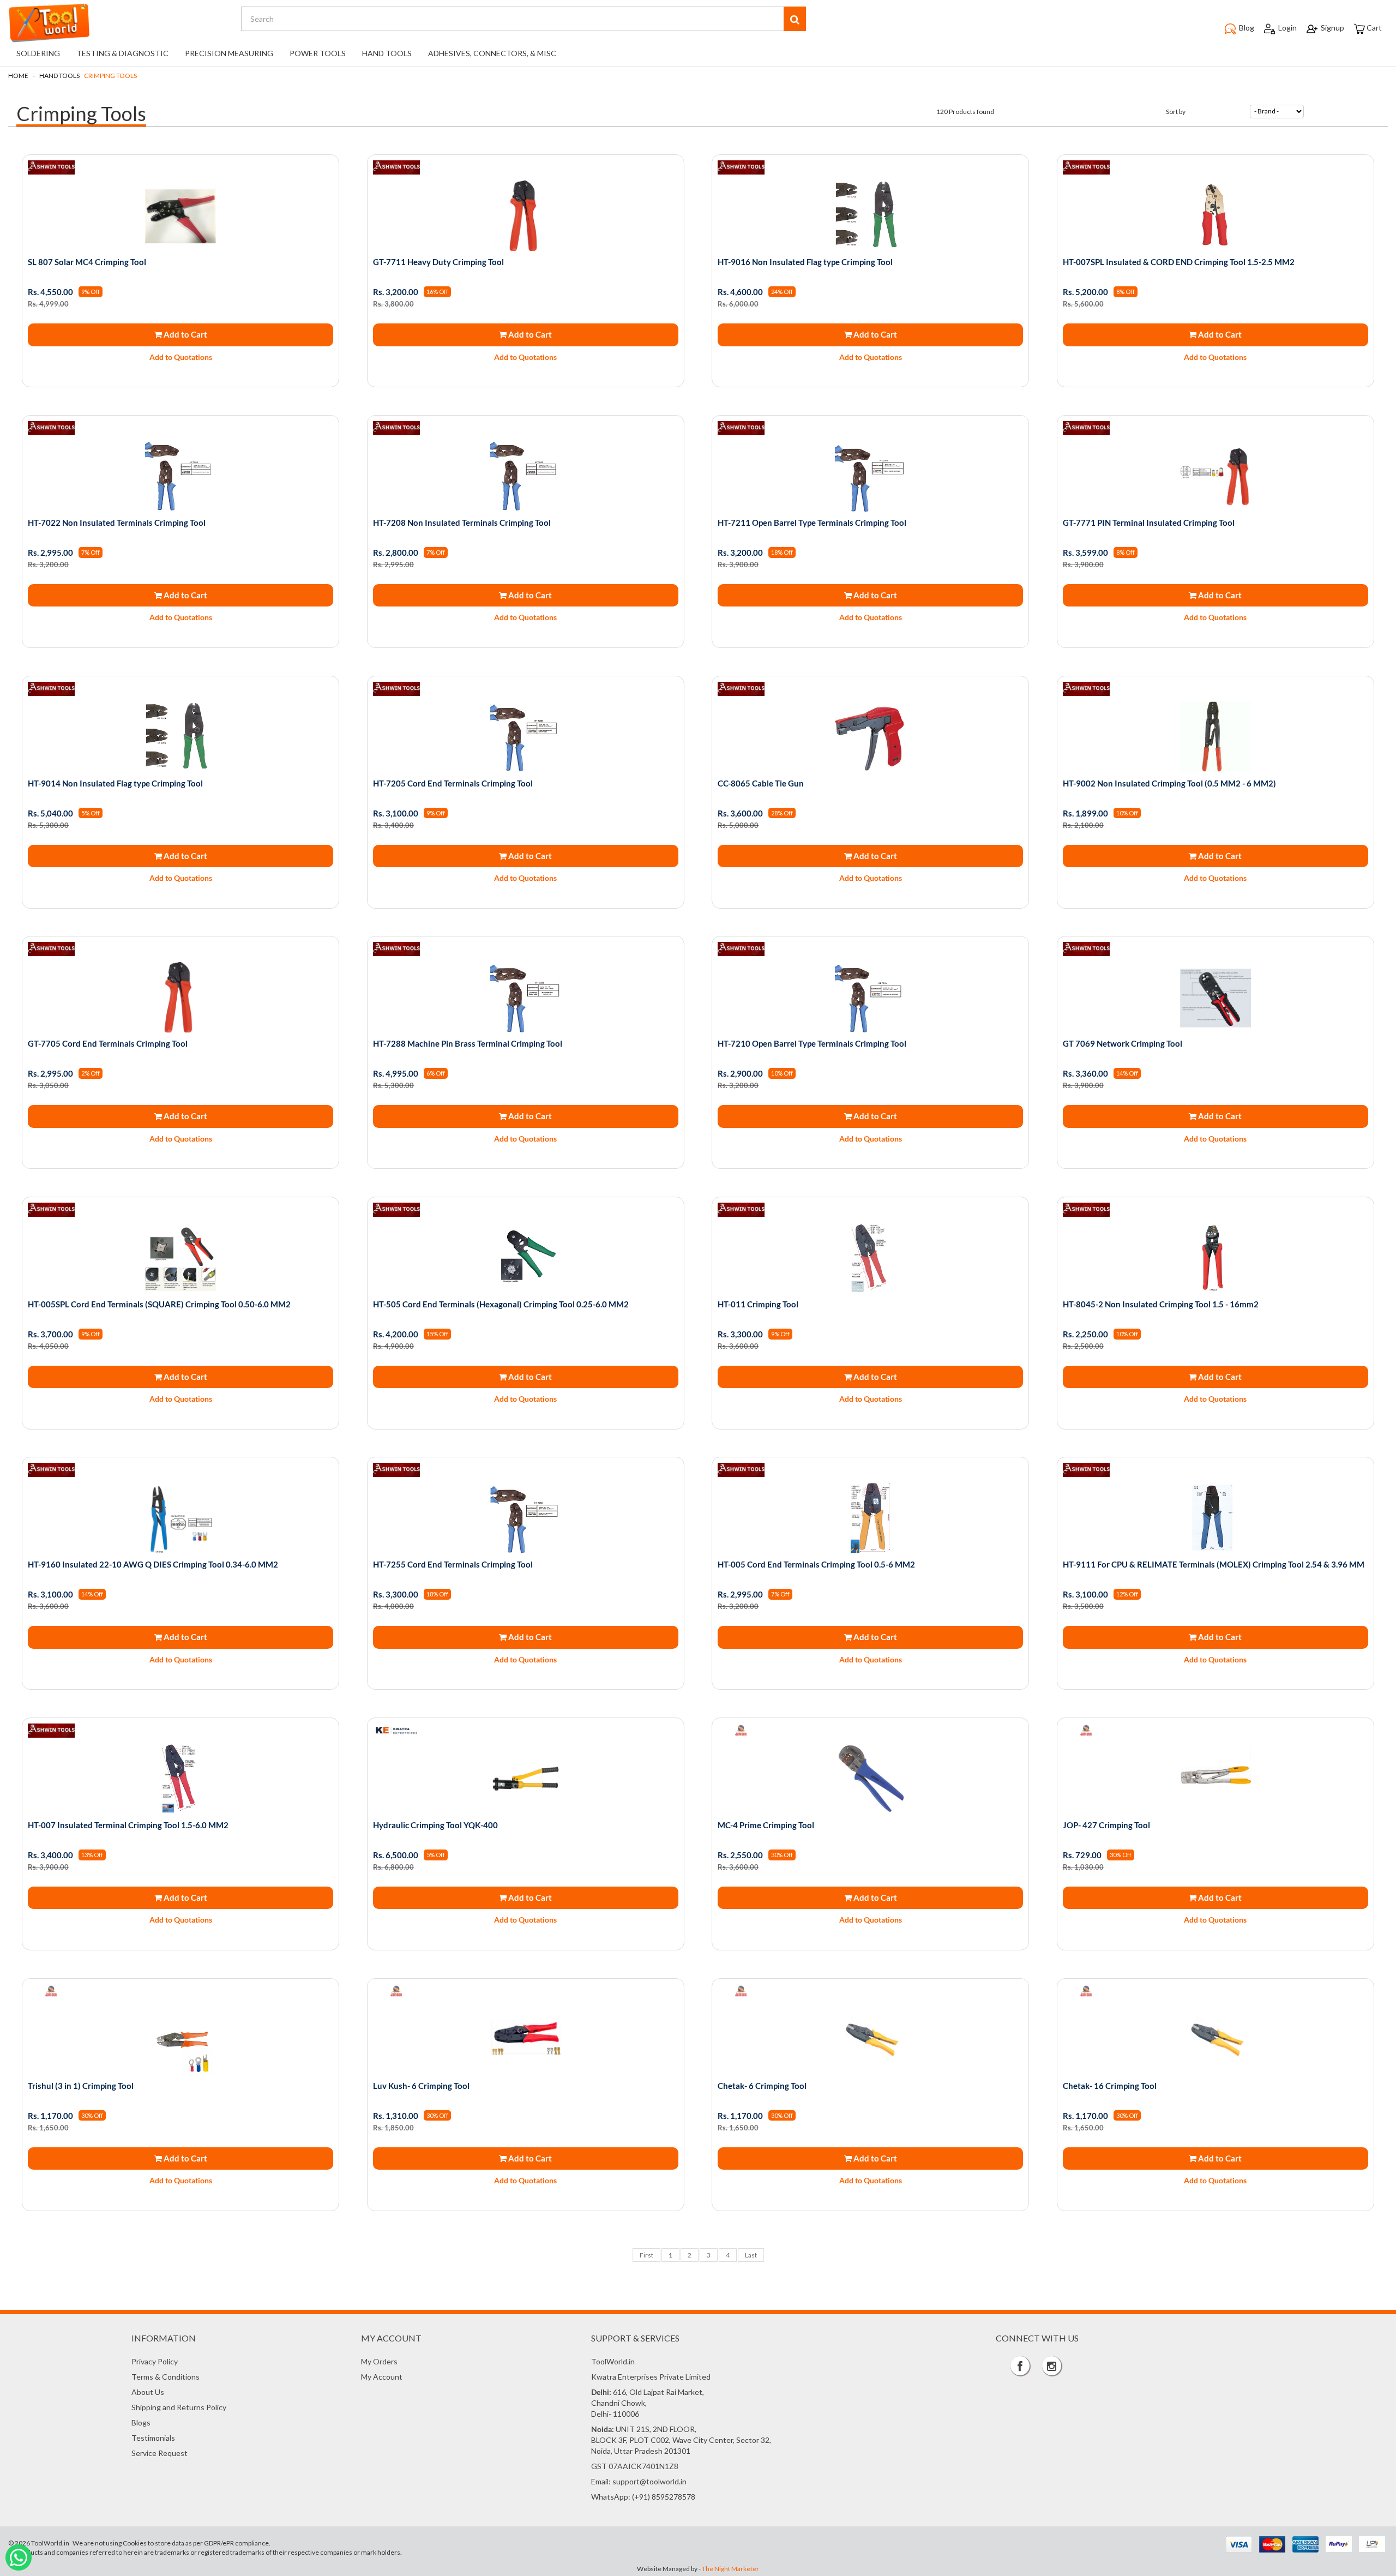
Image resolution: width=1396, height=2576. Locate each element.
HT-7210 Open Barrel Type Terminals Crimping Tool (812, 1043)
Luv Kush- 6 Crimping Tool (421, 2086)
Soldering (38, 53)
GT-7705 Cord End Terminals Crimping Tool (108, 1043)
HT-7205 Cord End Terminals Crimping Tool (453, 783)
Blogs (141, 2422)
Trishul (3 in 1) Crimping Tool (81, 2086)
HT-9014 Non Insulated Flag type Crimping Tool (115, 783)
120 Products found (965, 112)
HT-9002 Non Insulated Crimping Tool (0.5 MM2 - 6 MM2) (1169, 783)
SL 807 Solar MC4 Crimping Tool (87, 262)
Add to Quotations (181, 357)
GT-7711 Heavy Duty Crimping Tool (438, 262)
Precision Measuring (229, 53)
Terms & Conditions (166, 2377)
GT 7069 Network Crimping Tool (1123, 1043)
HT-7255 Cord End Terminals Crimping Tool (453, 1564)
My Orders (379, 2361)
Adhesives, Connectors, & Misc (492, 53)
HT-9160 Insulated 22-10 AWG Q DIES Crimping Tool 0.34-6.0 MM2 (153, 1564)
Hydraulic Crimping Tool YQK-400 (435, 1825)
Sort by (1176, 112)
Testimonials (153, 2438)
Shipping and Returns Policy (179, 2407)
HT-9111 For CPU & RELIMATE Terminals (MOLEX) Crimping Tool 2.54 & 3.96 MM (1214, 1564)
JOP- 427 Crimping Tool (1106, 1825)
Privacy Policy (155, 2361)
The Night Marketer (730, 2569)
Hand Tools (387, 53)
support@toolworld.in (649, 2481)
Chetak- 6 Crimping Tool (762, 2086)
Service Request (160, 2453)
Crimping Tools (110, 76)
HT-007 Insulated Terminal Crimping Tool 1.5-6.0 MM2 (128, 1825)
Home (18, 76)
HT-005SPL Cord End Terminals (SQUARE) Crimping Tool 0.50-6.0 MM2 (159, 1304)
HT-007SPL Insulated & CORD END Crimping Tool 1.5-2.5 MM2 (1179, 262)
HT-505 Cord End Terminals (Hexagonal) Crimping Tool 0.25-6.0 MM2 (501, 1304)
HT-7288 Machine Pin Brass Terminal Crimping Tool (468, 1043)
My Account (382, 2377)
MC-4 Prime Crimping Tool (766, 1825)
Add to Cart (185, 334)
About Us (148, 2392)
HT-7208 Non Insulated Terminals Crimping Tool (462, 523)
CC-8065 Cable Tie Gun (761, 783)
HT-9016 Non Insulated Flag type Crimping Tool (805, 262)
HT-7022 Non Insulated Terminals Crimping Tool (117, 523)
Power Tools (318, 53)
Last (751, 2255)
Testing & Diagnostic (122, 53)
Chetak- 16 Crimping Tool (1110, 2086)
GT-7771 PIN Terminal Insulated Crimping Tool (1149, 523)
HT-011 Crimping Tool (758, 1304)
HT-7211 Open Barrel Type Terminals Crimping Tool (812, 523)
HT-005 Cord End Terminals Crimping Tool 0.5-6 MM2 (816, 1564)
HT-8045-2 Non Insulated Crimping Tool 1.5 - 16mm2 (1161, 1304)
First (646, 2255)
